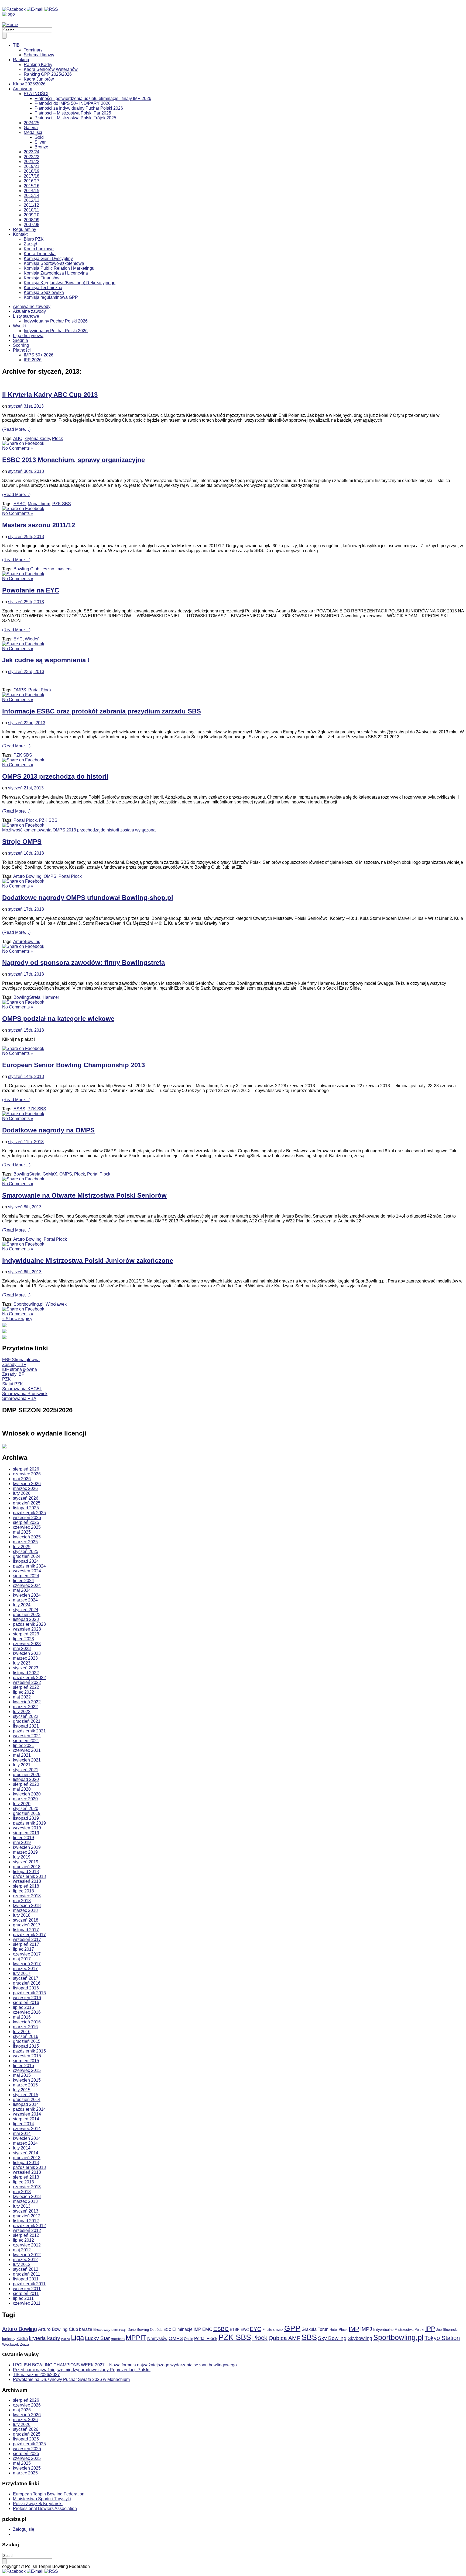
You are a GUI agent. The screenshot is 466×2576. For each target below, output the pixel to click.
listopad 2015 (26, 2046)
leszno (48, 569)
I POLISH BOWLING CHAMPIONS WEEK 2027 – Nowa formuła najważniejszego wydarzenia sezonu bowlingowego (125, 2365)
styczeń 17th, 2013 (26, 909)
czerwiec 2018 (27, 1896)
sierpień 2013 (26, 2177)
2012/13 (32, 200)
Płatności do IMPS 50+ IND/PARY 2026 (73, 103)
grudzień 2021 (27, 1721)
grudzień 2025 (27, 1503)
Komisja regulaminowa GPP (51, 297)
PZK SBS (62, 504)
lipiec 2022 (23, 1692)
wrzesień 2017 (27, 1939)
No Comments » (18, 448)
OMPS (20, 690)
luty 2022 (22, 1712)
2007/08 (32, 225)
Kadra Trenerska (40, 254)
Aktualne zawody (29, 311)
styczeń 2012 (26, 2269)
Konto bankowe (39, 249)
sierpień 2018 (26, 1886)
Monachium (39, 504)
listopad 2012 (26, 2221)
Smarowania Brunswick (25, 1394)
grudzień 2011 (27, 2274)
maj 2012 (22, 2250)
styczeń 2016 (26, 2036)
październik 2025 (29, 1513)
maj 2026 (22, 1479)
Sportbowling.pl (28, 1304)
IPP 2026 (33, 360)
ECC (167, 2329)
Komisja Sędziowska (44, 292)
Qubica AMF (285, 2338)
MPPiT (136, 2338)
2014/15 (32, 191)
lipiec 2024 (23, 1581)
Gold (39, 137)
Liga (77, 2338)
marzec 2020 (25, 1799)
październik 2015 (29, 2051)
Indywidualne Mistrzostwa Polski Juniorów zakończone (88, 1261)
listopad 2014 (26, 2104)
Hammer (51, 997)
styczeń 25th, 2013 (26, 602)
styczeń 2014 (26, 2153)
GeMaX (50, 1174)
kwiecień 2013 (27, 2197)
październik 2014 (29, 2109)
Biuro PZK (34, 239)
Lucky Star (97, 2338)
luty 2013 (22, 2206)
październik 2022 (29, 1678)
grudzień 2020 (27, 1775)
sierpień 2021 (26, 1741)
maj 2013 (22, 2192)
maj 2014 (22, 2133)
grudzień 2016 (27, 1983)
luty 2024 (22, 1605)
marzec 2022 (25, 1707)
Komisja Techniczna (43, 288)
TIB (16, 45)
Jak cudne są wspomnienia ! (46, 660)
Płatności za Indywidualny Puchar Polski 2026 (79, 108)
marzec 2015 (25, 2085)
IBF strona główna (20, 1369)
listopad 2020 (26, 1779)
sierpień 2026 (26, 1469)
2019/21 (32, 166)
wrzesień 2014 (27, 2114)
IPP (430, 2329)
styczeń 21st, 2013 (26, 788)
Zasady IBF (13, 1374)
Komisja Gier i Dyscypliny (48, 259)
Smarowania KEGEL (22, 1389)
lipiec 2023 (23, 1639)
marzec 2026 (25, 1488)
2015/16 (32, 186)
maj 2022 (22, 1697)
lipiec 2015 (23, 2066)
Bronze (41, 147)
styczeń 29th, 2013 (26, 537)
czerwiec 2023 (27, 1644)
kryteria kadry (37, 438)
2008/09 (32, 220)
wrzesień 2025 (27, 1518)
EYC (18, 639)
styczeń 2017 (26, 1978)
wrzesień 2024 (27, 1571)
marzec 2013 (25, 2201)
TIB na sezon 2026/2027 (36, 2375)
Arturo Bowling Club (58, 2329)
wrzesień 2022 (27, 1682)
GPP (292, 2328)
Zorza (24, 2345)
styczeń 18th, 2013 (26, 853)
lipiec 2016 (23, 2007)
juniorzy (9, 2339)
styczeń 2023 (26, 1668)
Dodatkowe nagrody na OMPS (48, 1130)
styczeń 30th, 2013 (26, 471)
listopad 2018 (26, 1872)
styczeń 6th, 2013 (25, 1272)
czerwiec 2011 (27, 2303)
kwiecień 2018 (27, 1906)
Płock (57, 438)
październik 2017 (29, 1935)
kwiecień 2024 (27, 1595)
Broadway (102, 2329)
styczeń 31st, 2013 (26, 406)
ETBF (235, 2329)
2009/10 (32, 215)
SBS (309, 2337)
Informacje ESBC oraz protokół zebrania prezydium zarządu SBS (102, 711)
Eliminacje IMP (187, 2329)
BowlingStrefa (27, 997)
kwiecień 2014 (27, 2138)
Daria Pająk (119, 2330)
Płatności (22, 350)
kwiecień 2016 (27, 2022)
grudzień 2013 (27, 2158)
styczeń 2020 (26, 1809)
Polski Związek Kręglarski (38, 2504)
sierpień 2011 (26, 2294)
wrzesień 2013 (27, 2172)
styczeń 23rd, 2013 (26, 672)
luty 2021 (22, 1765)
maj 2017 (22, 1959)
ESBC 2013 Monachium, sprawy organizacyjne (73, 460)
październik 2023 (29, 1624)
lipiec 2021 (23, 1745)
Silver (40, 142)
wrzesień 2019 (27, 1828)
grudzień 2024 (27, 1556)
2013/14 (32, 195)
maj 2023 (22, 1648)
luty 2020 (22, 1804)
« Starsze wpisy (17, 1319)
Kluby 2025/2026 (29, 84)
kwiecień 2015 (27, 2080)
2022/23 (32, 157)
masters (64, 569)
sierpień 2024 (26, 1576)
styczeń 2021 (26, 1770)
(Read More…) (16, 429)
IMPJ (366, 2329)
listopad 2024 (26, 1561)
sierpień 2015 (26, 2061)
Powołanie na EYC (31, 590)
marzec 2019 (25, 1852)
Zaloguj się (24, 2529)
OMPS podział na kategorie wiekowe (58, 1019)
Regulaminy (25, 229)
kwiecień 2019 (27, 1847)
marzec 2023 (25, 1658)
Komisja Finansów (42, 278)
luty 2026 (22, 1493)
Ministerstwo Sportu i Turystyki (42, 2499)
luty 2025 (22, 1547)
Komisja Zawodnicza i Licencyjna (56, 273)
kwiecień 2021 (27, 1760)
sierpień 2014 (26, 2119)
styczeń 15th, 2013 (26, 1030)
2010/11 (31, 210)
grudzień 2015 (27, 2041)
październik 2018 (29, 1876)
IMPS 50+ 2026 (39, 355)
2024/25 (32, 123)
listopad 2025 (26, 1508)
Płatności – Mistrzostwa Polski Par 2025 (73, 113)
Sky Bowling (332, 2338)
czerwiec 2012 (27, 2245)
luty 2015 (22, 2090)
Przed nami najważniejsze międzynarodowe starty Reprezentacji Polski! (82, 2370)
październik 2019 (29, 1823)
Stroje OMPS (22, 842)
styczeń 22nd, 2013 (27, 723)
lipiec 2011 (23, 2298)
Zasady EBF (14, 1365)
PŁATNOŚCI (36, 94)
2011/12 (31, 205)
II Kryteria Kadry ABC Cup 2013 (50, 395)
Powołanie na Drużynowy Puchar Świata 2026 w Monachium (71, 2379)
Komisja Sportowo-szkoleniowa (54, 263)
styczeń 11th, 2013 (26, 1142)
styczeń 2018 (26, 1920)
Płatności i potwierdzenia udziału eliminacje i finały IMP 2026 (93, 98)
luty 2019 (22, 1857)
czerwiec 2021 (27, 1750)
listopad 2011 (26, 2279)
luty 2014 (22, 2148)
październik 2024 (29, 1566)
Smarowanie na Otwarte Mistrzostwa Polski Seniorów (84, 1195)
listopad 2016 (26, 1988)
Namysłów (157, 2338)
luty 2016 (22, 2032)
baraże (86, 2329)
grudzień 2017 (27, 1925)
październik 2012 (29, 2226)
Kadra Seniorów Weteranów (51, 69)
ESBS (19, 1109)
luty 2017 (22, 1973)
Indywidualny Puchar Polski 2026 (56, 321)
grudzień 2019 (27, 1813)
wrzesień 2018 (27, 1881)
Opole (189, 2339)
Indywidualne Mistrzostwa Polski (399, 2330)
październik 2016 (29, 1993)
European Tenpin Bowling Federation (49, 2494)
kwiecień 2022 (27, 1702)
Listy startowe (26, 316)
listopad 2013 (26, 2163)
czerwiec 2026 (27, 1474)
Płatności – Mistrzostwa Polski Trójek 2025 (75, 118)
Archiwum (23, 89)
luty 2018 (22, 1915)
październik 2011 (29, 2284)
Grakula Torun (315, 2329)
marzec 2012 (25, 2260)
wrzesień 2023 (27, 1629)
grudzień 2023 (27, 1615)
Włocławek (56, 1304)
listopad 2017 (26, 1930)
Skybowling (360, 2338)
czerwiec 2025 (27, 1527)
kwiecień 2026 (27, 1484)
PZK (6, 1379)
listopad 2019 (26, 1818)
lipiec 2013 (23, 2182)
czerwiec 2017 (27, 1954)
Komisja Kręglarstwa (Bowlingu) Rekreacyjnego (70, 283)
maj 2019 (22, 1842)
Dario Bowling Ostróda (145, 2330)
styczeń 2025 (26, 1552)
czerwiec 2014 (27, 2129)
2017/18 (32, 176)
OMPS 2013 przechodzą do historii (55, 776)
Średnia (20, 340)
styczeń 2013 (26, 2211)
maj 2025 (22, 1532)
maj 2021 (22, 1755)
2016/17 (32, 181)
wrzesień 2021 (27, 1736)
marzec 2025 (25, 1542)
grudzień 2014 (27, 2100)
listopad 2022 (26, 1673)
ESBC (20, 504)
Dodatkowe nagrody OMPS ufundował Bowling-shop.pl (88, 898)
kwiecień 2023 (27, 1653)
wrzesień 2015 (27, 2056)
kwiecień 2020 (27, 1794)
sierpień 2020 (26, 1784)
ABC (18, 438)
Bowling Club (26, 569)
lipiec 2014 (23, 2124)
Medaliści (33, 132)
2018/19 (32, 171)
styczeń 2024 (26, 1610)
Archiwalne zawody (32, 306)
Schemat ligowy (39, 55)
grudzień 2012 (27, 2216)
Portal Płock (40, 690)
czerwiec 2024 (27, 1585)
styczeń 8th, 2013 (25, 1207)
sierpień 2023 (26, 1634)
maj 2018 (22, 1901)
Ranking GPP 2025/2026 (48, 74)
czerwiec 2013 (27, 2187)
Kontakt (20, 234)
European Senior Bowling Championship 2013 (73, 1065)
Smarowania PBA (19, 1398)
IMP (354, 2329)
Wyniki (19, 326)
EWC (245, 2330)
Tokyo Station (442, 2338)
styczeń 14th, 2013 (26, 1076)
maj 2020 (22, 1789)
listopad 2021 (26, 1726)
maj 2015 (22, 2075)
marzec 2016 (25, 2027)
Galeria (31, 128)
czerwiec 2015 (27, 2070)
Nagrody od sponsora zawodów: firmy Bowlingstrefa (83, 963)
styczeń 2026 (26, 1498)
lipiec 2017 (23, 1949)
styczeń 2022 (26, 1716)
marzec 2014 (25, 2143)
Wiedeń (32, 639)
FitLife (267, 2330)
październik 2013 (29, 2167)
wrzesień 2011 (27, 2289)
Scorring (21, 345)
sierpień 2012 (26, 2235)
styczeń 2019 (26, 1862)
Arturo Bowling (27, 876)
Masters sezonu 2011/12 (39, 525)
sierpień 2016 (26, 2003)
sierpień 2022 (26, 1687)
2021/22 (32, 162)
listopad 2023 (26, 1619)
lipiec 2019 (23, 1838)
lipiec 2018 (23, 1891)
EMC (207, 2329)
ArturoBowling (27, 942)
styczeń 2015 (26, 2095)
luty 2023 (22, 1663)
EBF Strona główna (21, 1360)
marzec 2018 (25, 1910)
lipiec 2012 (23, 2240)
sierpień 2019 (26, 1833)
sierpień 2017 (26, 1944)
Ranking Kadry (38, 65)
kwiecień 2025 (27, 1537)
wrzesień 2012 (27, 2230)
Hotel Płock (339, 2330)
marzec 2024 (25, 1600)
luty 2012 (22, 2264)
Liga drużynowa (28, 336)
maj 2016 (22, 2017)
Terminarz (33, 50)
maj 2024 (22, 1590)
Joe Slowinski (447, 2330)
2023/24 (32, 152)
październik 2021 (29, 1731)
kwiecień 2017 (27, 1964)
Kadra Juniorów (39, 79)
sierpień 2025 (26, 1522)
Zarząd (30, 244)
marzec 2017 (25, 1969)
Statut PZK (13, 1384)
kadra (22, 2338)
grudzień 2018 (27, 1867)
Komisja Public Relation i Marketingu (59, 268)
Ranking (21, 60)
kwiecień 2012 (27, 2255)
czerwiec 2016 (27, 2012)
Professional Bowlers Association (45, 2509)
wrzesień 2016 (27, 1998)
